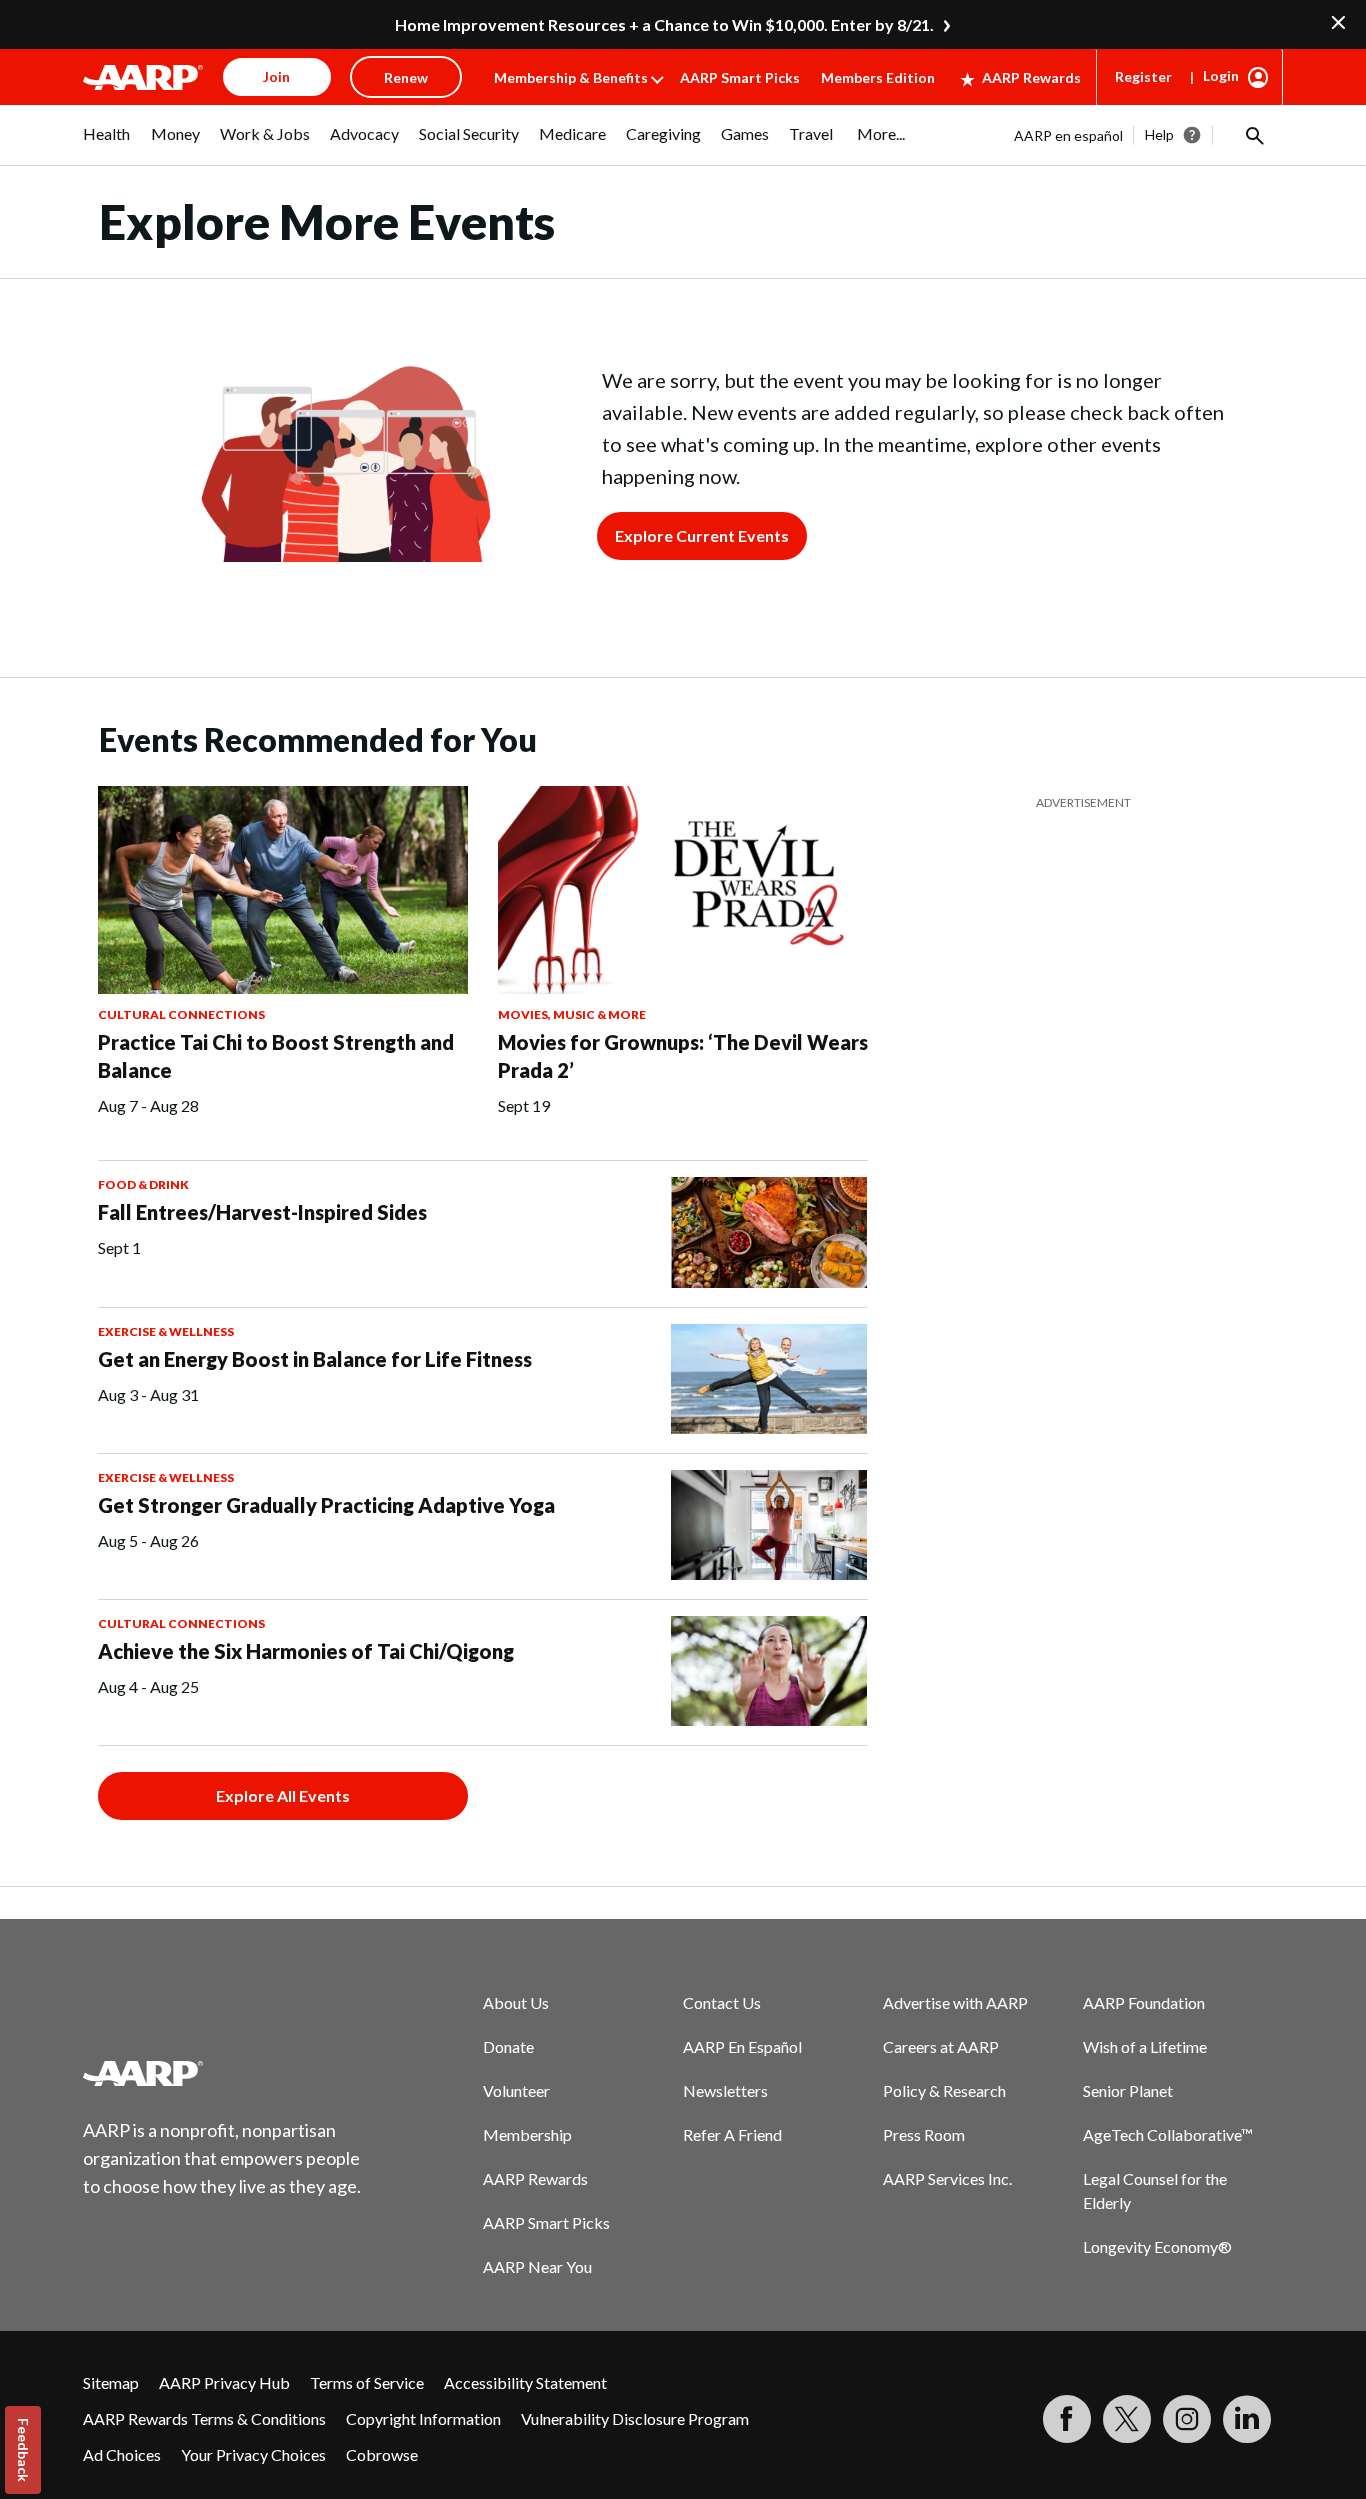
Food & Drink (143, 1184)
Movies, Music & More (572, 1014)
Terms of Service (367, 2382)
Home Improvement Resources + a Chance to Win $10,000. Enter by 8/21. (664, 24)
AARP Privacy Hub (224, 2382)
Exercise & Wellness (166, 1331)
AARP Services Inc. (947, 2178)
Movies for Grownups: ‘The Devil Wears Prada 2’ (683, 1056)
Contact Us (722, 2002)
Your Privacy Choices (253, 2454)
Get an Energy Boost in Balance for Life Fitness (315, 1359)
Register (1143, 76)
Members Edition (878, 77)
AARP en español (1068, 135)
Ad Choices (122, 2454)
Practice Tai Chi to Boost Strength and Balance (276, 1056)
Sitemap (111, 2382)
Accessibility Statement (525, 2382)
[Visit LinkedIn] (1247, 2419)
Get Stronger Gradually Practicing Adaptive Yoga (326, 1505)
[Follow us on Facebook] (1067, 2419)
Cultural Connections (181, 1014)
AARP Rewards (1031, 77)
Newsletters (725, 2090)
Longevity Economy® (1157, 2246)
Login (1221, 75)
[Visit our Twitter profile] (1127, 2419)
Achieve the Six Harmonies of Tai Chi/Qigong (306, 1651)
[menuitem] (107, 144)
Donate (508, 2046)
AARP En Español (742, 2046)
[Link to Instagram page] (1187, 2419)
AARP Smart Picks (740, 77)
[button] (1253, 135)
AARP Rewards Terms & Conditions (204, 2418)
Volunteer (516, 2090)
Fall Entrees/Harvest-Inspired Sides (262, 1212)
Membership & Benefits (571, 77)
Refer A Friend (732, 2134)
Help (1159, 134)
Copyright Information (423, 2418)
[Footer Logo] (223, 2073)
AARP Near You (537, 2266)
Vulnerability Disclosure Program (635, 2418)
